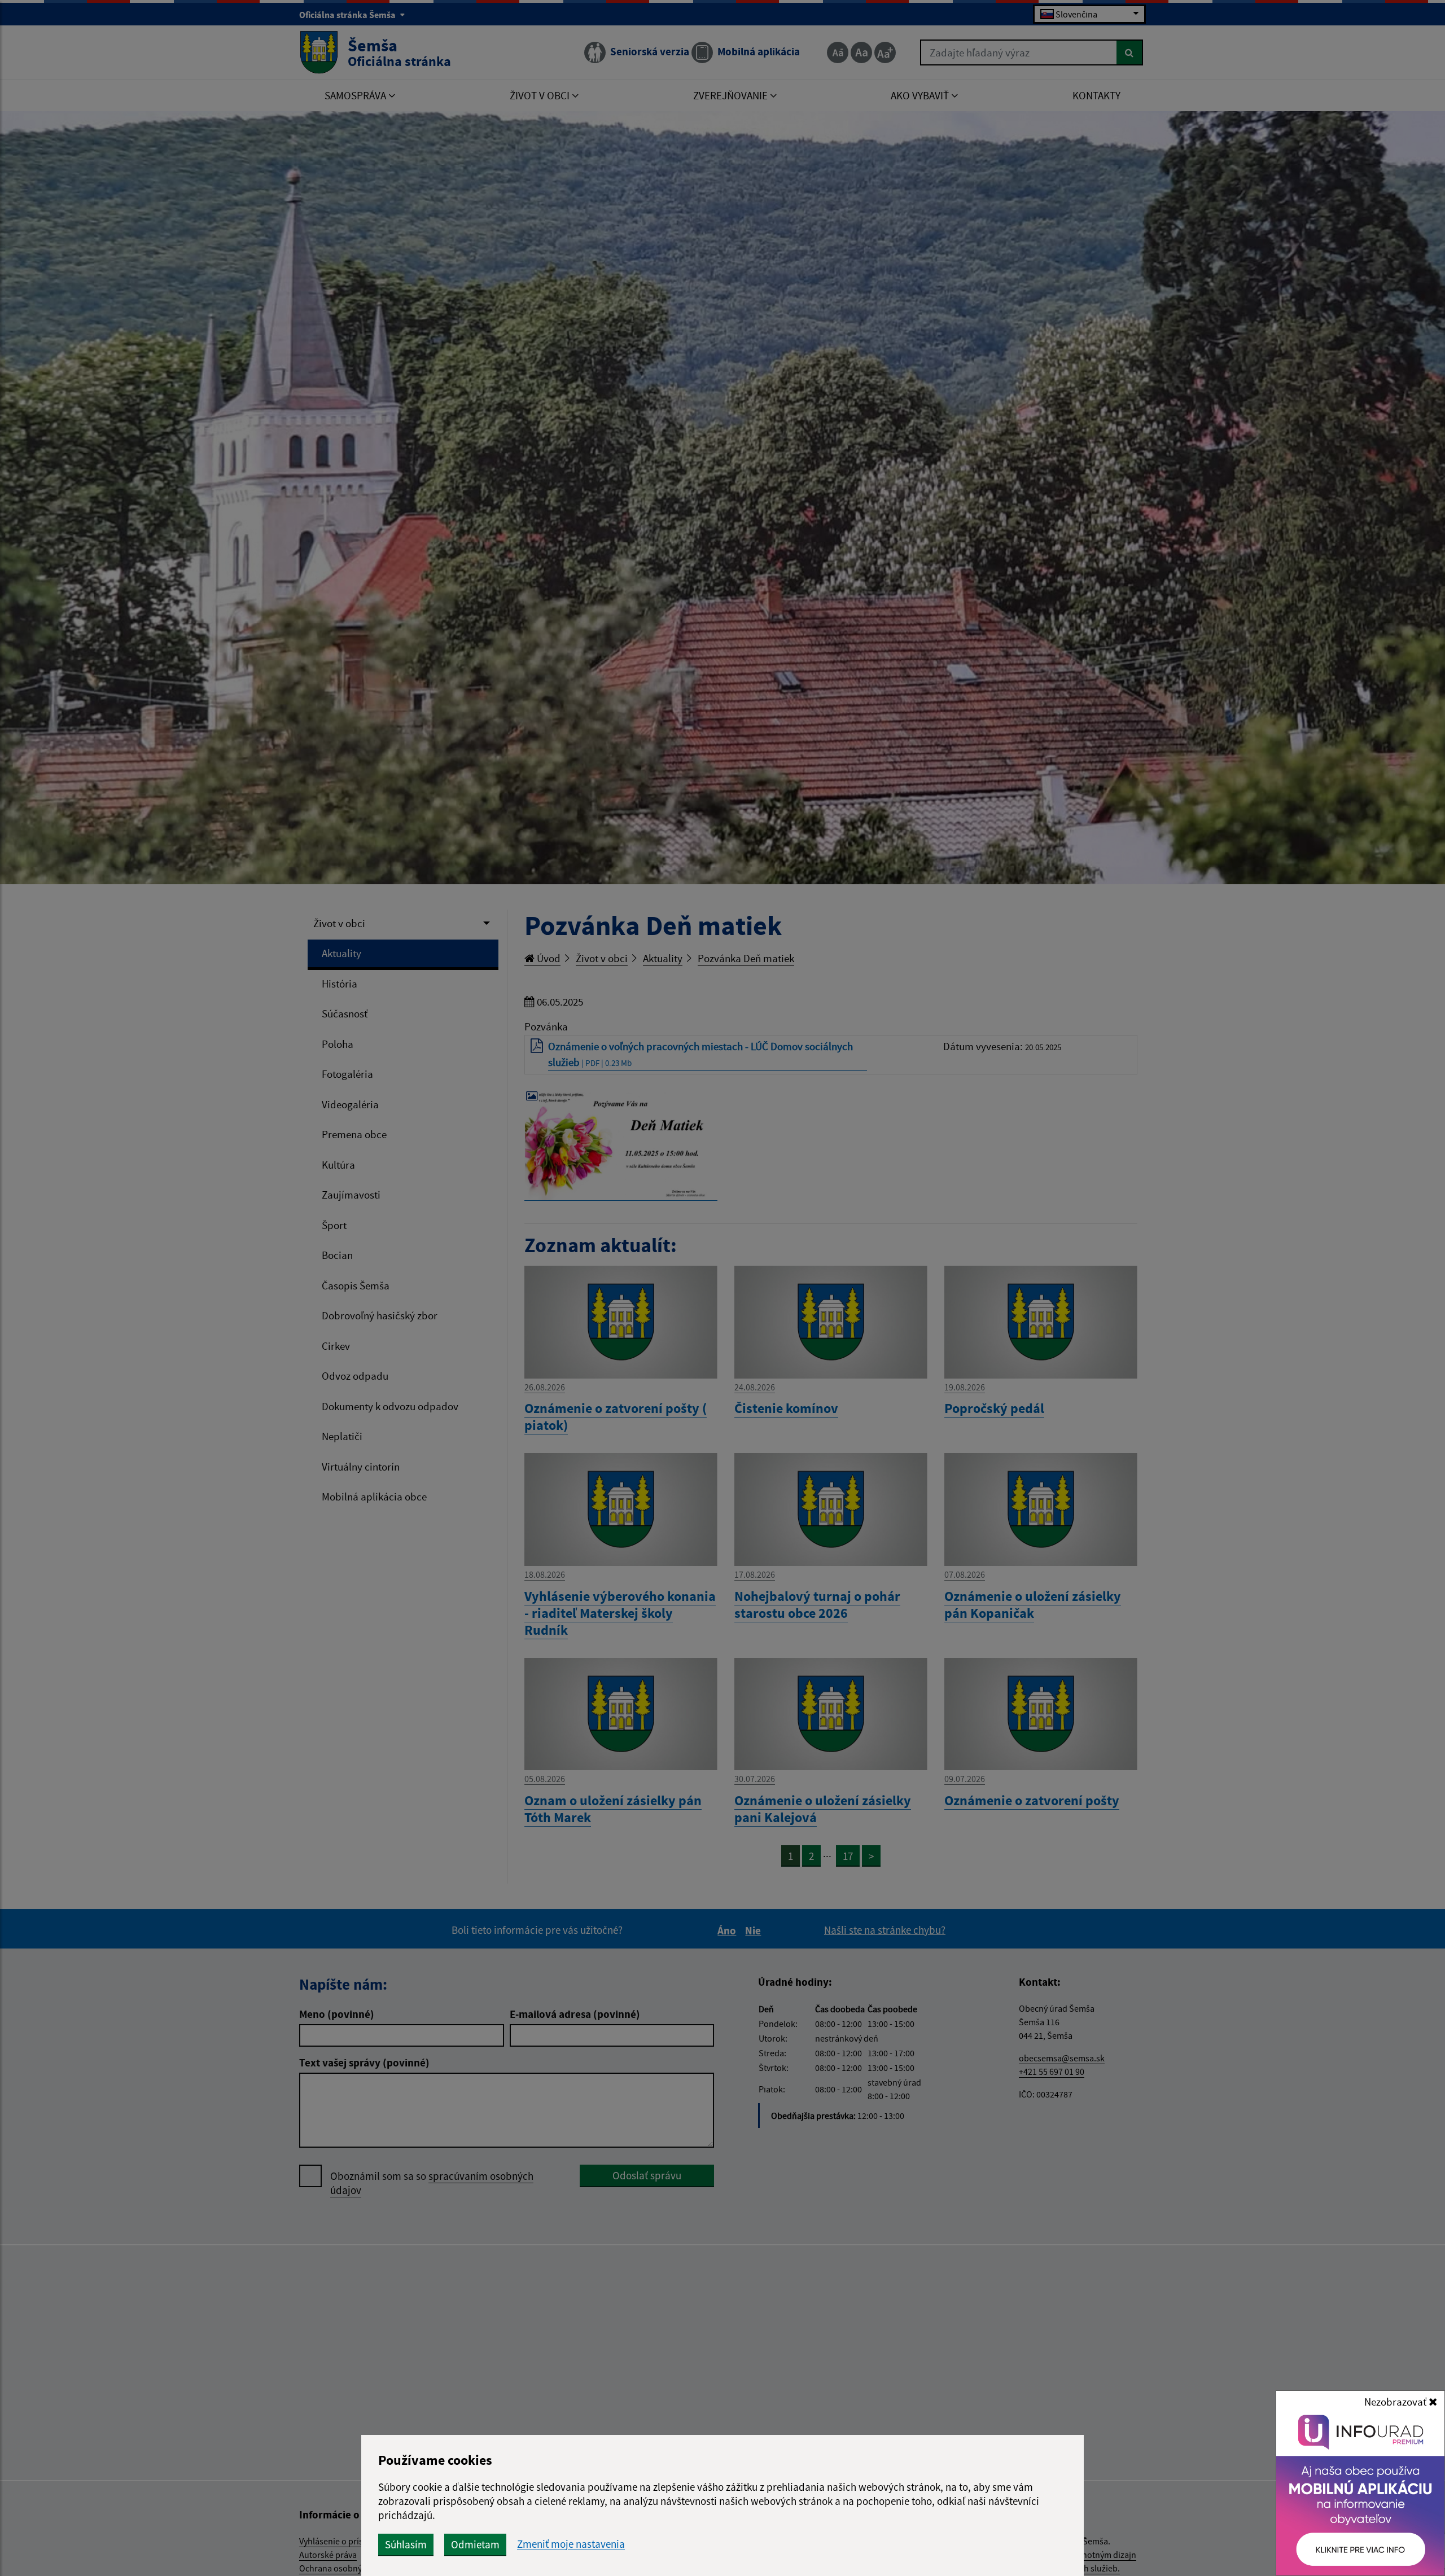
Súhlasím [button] (406, 2544)
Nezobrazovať (1396, 2402)
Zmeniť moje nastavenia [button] (571, 2544)
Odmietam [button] (475, 2544)
